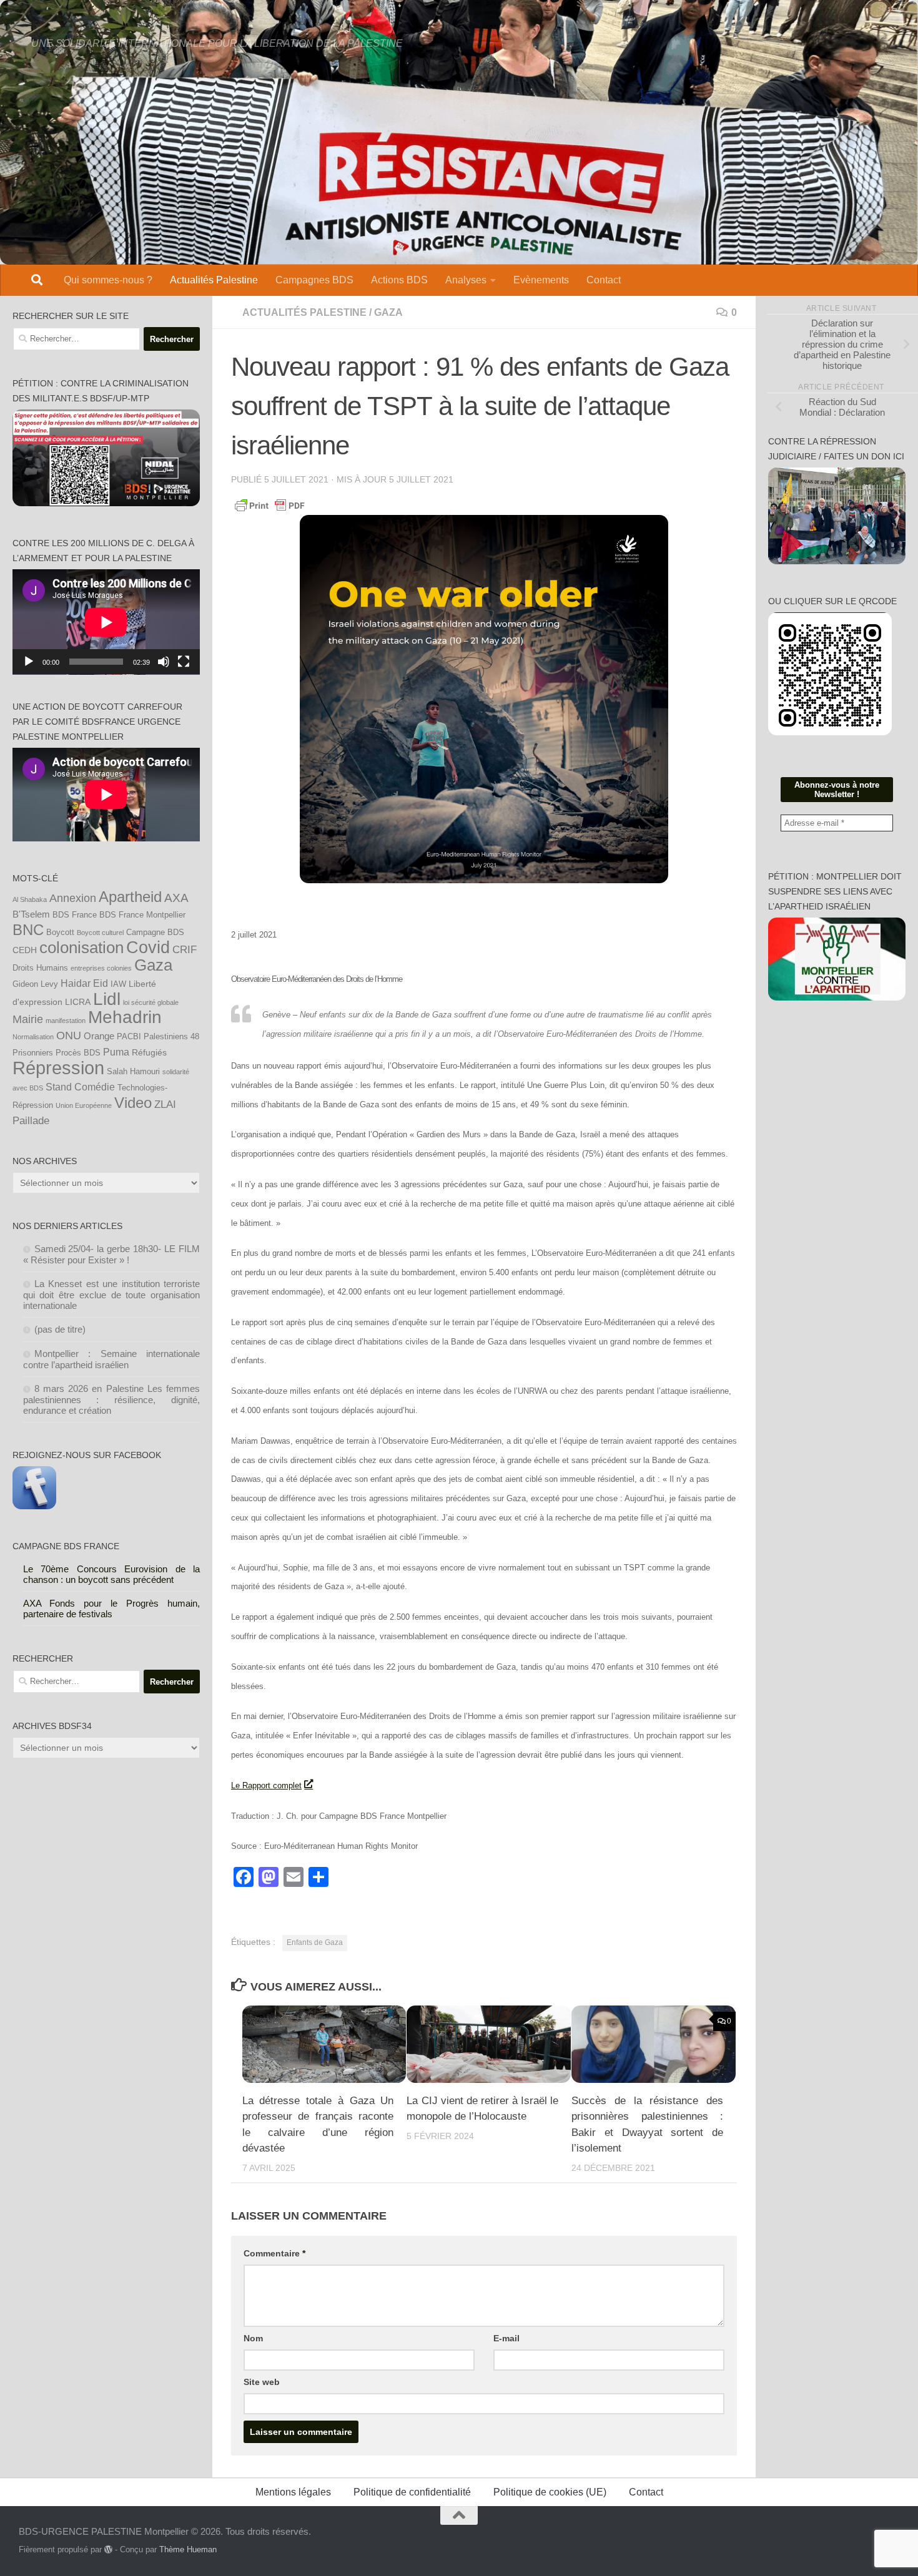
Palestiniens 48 (171, 1037)
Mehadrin (125, 1017)
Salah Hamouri (133, 1072)
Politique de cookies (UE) (550, 2492)
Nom (253, 2338)
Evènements (541, 280)
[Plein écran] (184, 662)
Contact (604, 280)
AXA (176, 898)
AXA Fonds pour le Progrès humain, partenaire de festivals (112, 1609)
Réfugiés (149, 1052)
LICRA (78, 1002)
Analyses (466, 280)
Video (133, 1103)
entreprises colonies (101, 968)
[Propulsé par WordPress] (108, 2549)
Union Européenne (84, 1105)
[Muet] (164, 662)
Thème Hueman (188, 2549)
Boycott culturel (100, 933)
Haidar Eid (84, 983)
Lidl (107, 999)
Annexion (73, 898)
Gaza (153, 965)
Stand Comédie (80, 1087)
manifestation (66, 1021)
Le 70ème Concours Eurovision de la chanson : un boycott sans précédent (112, 1574)
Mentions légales (293, 2492)
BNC (28, 930)
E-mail (506, 2338)
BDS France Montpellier (142, 915)
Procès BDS (78, 1053)
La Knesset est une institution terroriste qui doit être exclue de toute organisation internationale (112, 1295)
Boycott (60, 933)
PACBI (129, 1037)
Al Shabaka (30, 899)
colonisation (81, 948)
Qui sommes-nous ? (108, 280)
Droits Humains (40, 968)
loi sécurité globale (151, 1002)
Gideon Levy (35, 984)
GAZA (388, 312)
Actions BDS (399, 280)
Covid (148, 948)
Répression (58, 1068)
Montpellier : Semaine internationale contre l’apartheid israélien (112, 1359)
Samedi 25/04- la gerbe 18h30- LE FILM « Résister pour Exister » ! (112, 1254)
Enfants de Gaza (315, 1942)
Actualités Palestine (214, 280)
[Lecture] (29, 662)
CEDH (25, 950)
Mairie (28, 1019)
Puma (116, 1052)
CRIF (185, 949)
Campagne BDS (155, 933)
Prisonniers (33, 1053)
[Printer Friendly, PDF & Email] (270, 505)
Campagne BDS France (66, 1546)
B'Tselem (31, 914)
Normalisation (33, 1037)
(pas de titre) (60, 1329)
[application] (106, 622)
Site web (262, 2382)
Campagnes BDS (314, 280)
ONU (69, 1036)
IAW (118, 984)
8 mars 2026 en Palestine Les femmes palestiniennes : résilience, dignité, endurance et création (112, 1399)
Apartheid (130, 897)
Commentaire (274, 2253)
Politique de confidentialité (412, 2492)
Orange (99, 1036)
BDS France (75, 915)
